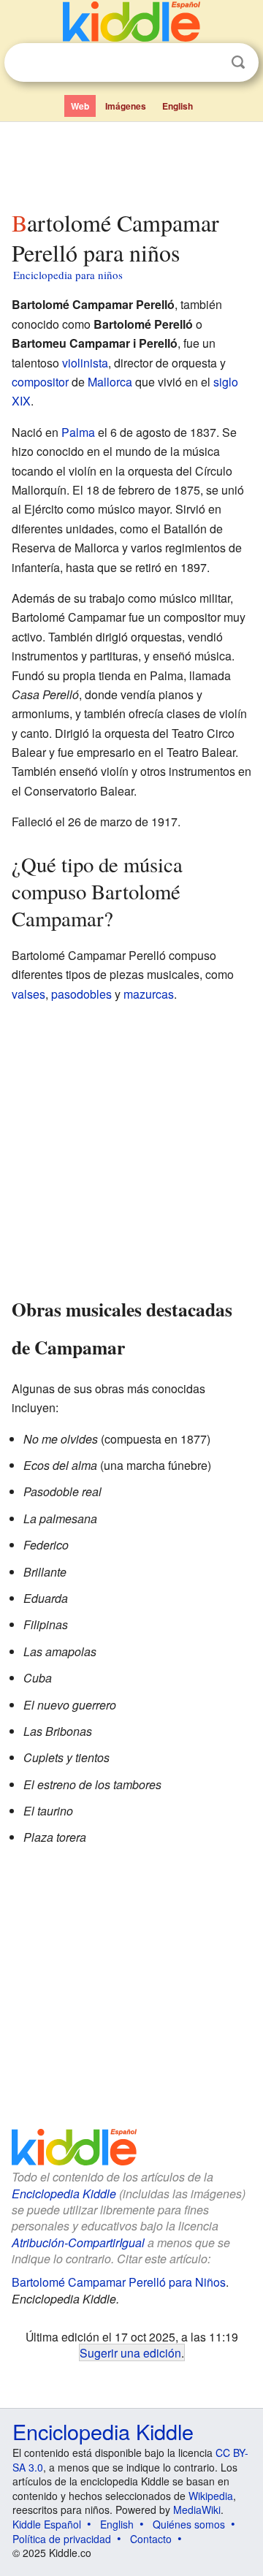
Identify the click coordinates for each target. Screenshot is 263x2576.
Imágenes (126, 106)
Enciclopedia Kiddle (64, 2194)
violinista (85, 363)
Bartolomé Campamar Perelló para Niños (119, 2282)
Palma (78, 432)
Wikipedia (211, 2496)
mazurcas (149, 994)
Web (80, 106)
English (178, 106)
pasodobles (81, 994)
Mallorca (110, 382)
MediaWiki (197, 2510)
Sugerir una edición (130, 2352)
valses (28, 994)
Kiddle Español (47, 2524)
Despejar (208, 63)
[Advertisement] (131, 163)
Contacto (151, 2539)
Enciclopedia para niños (68, 275)
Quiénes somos (189, 2524)
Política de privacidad (62, 2539)
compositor (40, 382)
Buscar (238, 62)
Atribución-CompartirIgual (78, 2242)
